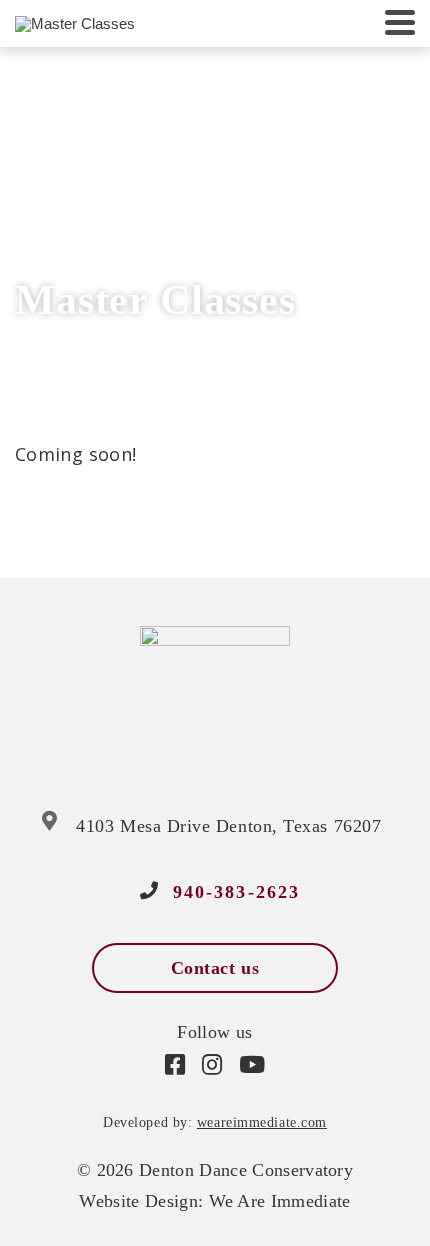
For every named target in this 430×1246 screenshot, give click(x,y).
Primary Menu (400, 23)
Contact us (215, 968)
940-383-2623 (237, 892)
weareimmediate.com (262, 1122)
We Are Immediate (280, 1201)
